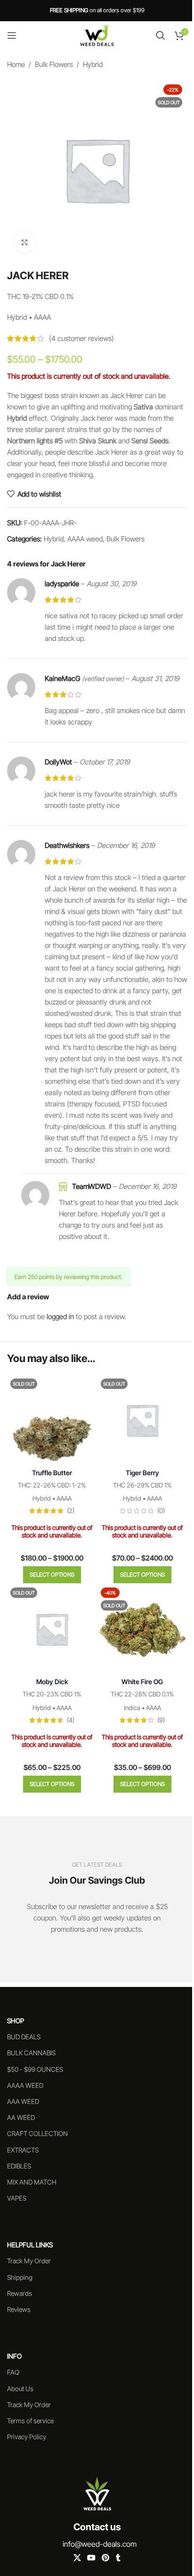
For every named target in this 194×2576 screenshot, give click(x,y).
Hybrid (93, 64)
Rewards (20, 2293)
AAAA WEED (25, 2085)
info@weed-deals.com (100, 2544)
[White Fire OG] (142, 1629)
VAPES (17, 2198)
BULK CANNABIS (31, 2053)
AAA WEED (23, 2101)
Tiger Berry (142, 1473)
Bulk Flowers (54, 64)
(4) (71, 1720)
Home (16, 64)
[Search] (161, 35)
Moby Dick (52, 1682)
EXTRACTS (23, 2150)
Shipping (20, 2277)
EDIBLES (19, 2166)
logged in (60, 1317)
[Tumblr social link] (118, 2558)
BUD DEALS (24, 2037)
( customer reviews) (81, 338)
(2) (71, 1511)
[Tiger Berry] (142, 1420)
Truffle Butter (52, 1473)
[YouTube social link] (91, 2558)
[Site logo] (97, 35)
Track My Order (29, 2261)
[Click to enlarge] (25, 242)
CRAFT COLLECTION (37, 2133)
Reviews (19, 2309)
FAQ (13, 2372)
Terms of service (30, 2421)
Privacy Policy (27, 2437)
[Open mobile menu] (12, 35)
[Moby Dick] (52, 1629)
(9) (161, 1720)
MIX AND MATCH (32, 2182)
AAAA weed (85, 539)
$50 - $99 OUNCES (35, 2069)
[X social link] (77, 2558)
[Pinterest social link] (106, 2558)
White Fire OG (142, 1682)
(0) (161, 1511)
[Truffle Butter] (52, 1420)
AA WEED (21, 2117)
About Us (20, 2389)
